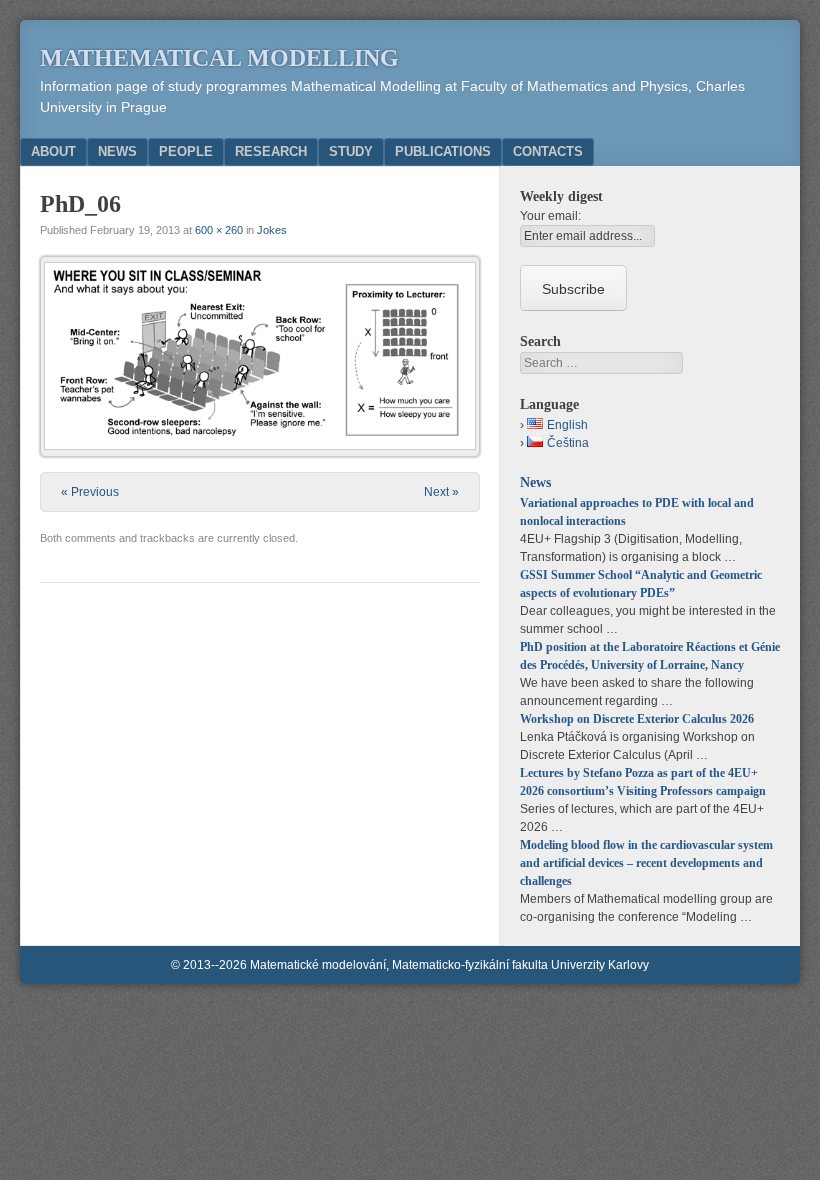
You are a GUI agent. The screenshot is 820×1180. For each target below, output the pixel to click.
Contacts (548, 151)
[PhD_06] (260, 356)
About (53, 151)
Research (271, 151)
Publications (443, 151)
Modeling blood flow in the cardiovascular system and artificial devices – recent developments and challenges (646, 863)
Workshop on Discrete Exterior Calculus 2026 (637, 719)
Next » (441, 492)
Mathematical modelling (219, 58)
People (186, 151)
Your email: (550, 216)
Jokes (272, 230)
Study (351, 151)
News (117, 151)
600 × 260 (219, 230)
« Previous (90, 492)
